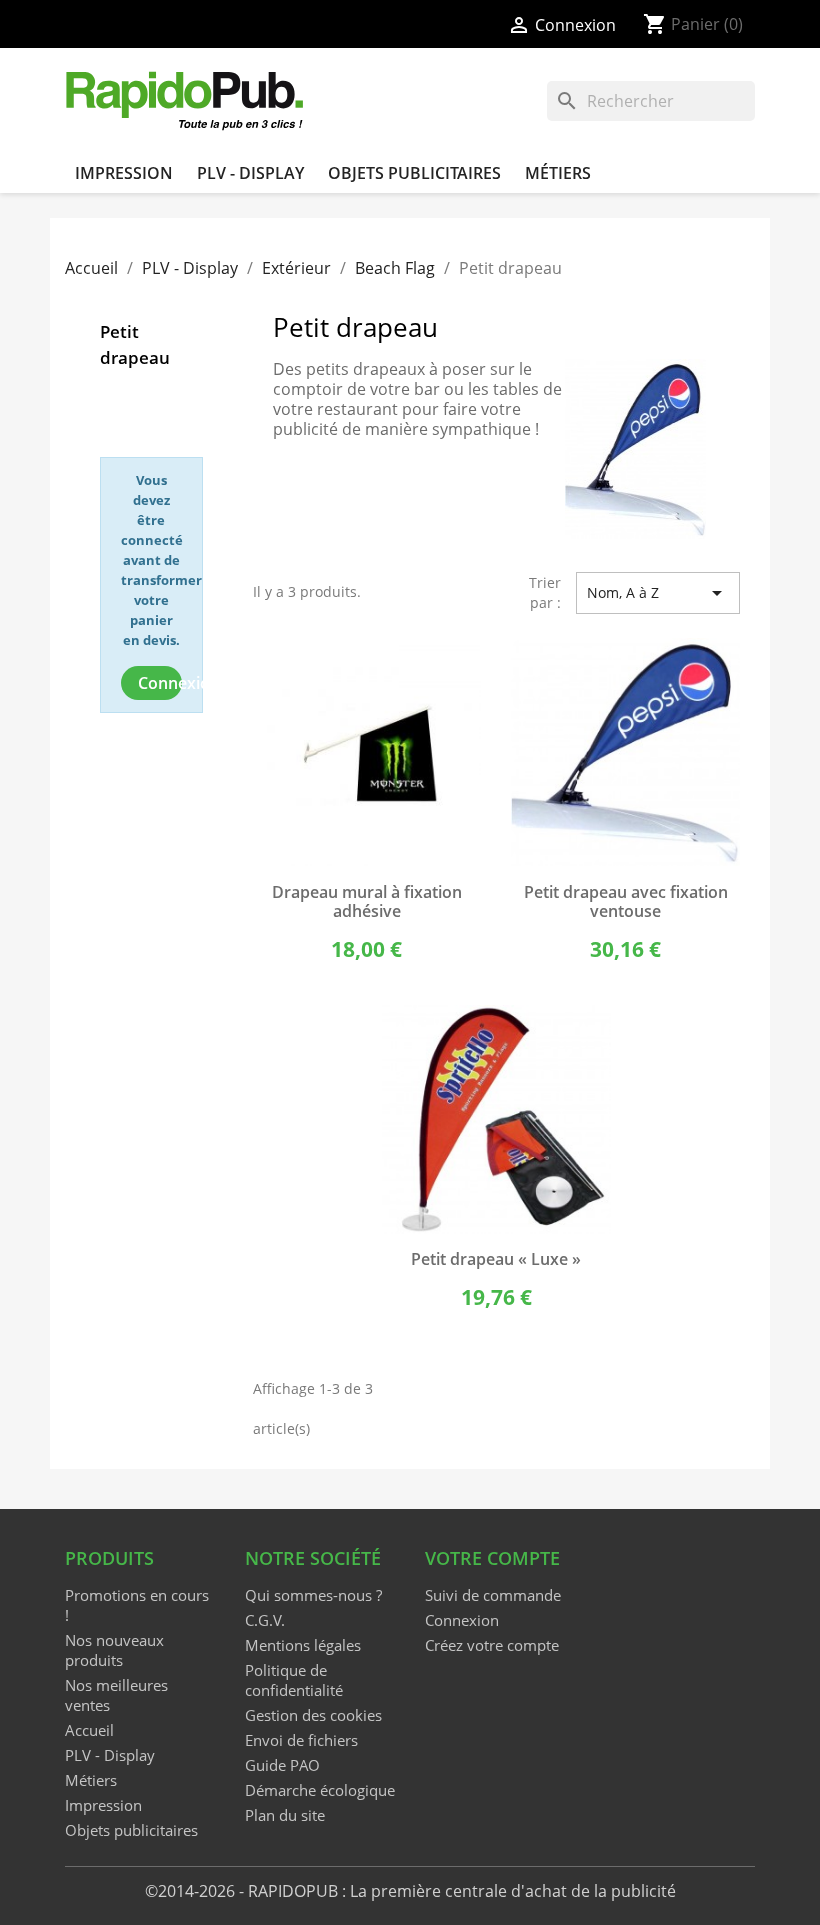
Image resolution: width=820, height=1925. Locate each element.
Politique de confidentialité (294, 1680)
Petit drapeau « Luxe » (496, 1259)
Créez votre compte (492, 1645)
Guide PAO (282, 1765)
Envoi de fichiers (301, 1740)
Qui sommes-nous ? (313, 1595)
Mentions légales (303, 1645)
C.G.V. (265, 1620)
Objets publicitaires (414, 173)
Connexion (160, 683)
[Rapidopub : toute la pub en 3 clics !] (186, 99)
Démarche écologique (320, 1790)
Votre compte (492, 1558)
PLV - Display (250, 173)
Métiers (558, 173)
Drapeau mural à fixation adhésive (367, 902)
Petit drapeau (135, 344)
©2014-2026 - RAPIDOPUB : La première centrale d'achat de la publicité (410, 1891)
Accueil (89, 1730)
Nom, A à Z (658, 593)
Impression (124, 173)
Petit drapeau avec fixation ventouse (626, 902)
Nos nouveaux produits (114, 1650)
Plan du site (285, 1815)
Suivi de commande (493, 1595)
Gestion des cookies (313, 1715)
